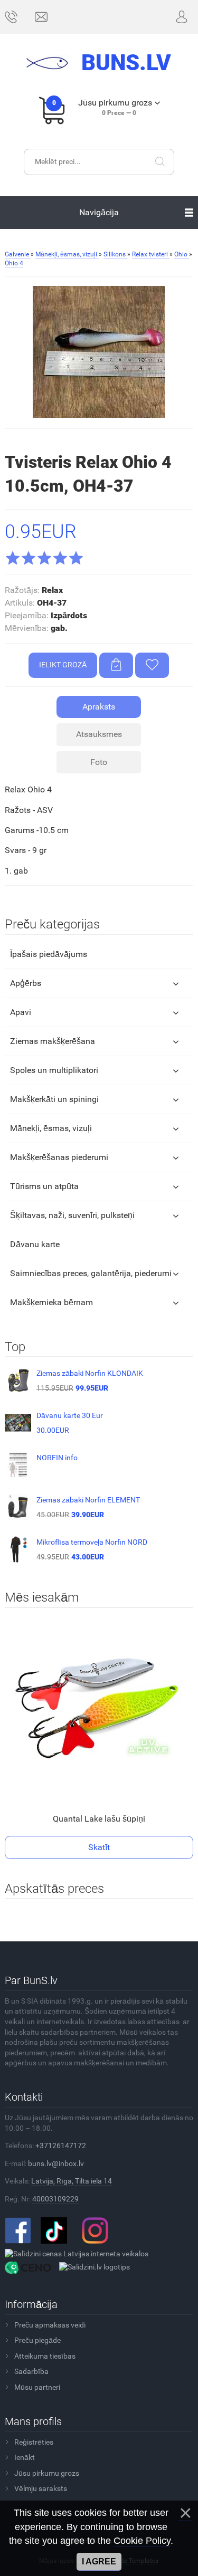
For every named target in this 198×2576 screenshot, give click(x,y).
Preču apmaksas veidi (50, 2325)
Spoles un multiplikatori (54, 1070)
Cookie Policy (142, 2541)
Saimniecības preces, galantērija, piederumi (91, 1273)
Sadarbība (31, 2371)
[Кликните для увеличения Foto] (99, 352)
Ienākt (25, 2457)
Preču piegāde (37, 2340)
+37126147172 (61, 2146)
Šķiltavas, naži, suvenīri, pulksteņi (72, 1215)
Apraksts (99, 707)
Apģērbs (26, 983)
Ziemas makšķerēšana (53, 1041)
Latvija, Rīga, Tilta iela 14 (72, 2181)
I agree (99, 2561)
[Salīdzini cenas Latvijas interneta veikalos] (77, 2254)
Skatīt (99, 1847)
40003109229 (55, 2199)
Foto (99, 762)
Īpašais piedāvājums (49, 954)
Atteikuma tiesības (45, 2356)
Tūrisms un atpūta (44, 1186)
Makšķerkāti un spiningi (54, 1099)
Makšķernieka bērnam (51, 1302)
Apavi (21, 1012)
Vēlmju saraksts (41, 2488)
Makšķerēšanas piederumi (59, 1157)
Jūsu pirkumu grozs (47, 2473)
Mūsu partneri (37, 2387)
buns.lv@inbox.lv (56, 2163)
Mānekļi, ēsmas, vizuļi (51, 1128)
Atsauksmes (99, 734)
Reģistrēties (34, 2442)
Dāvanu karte (35, 1244)
